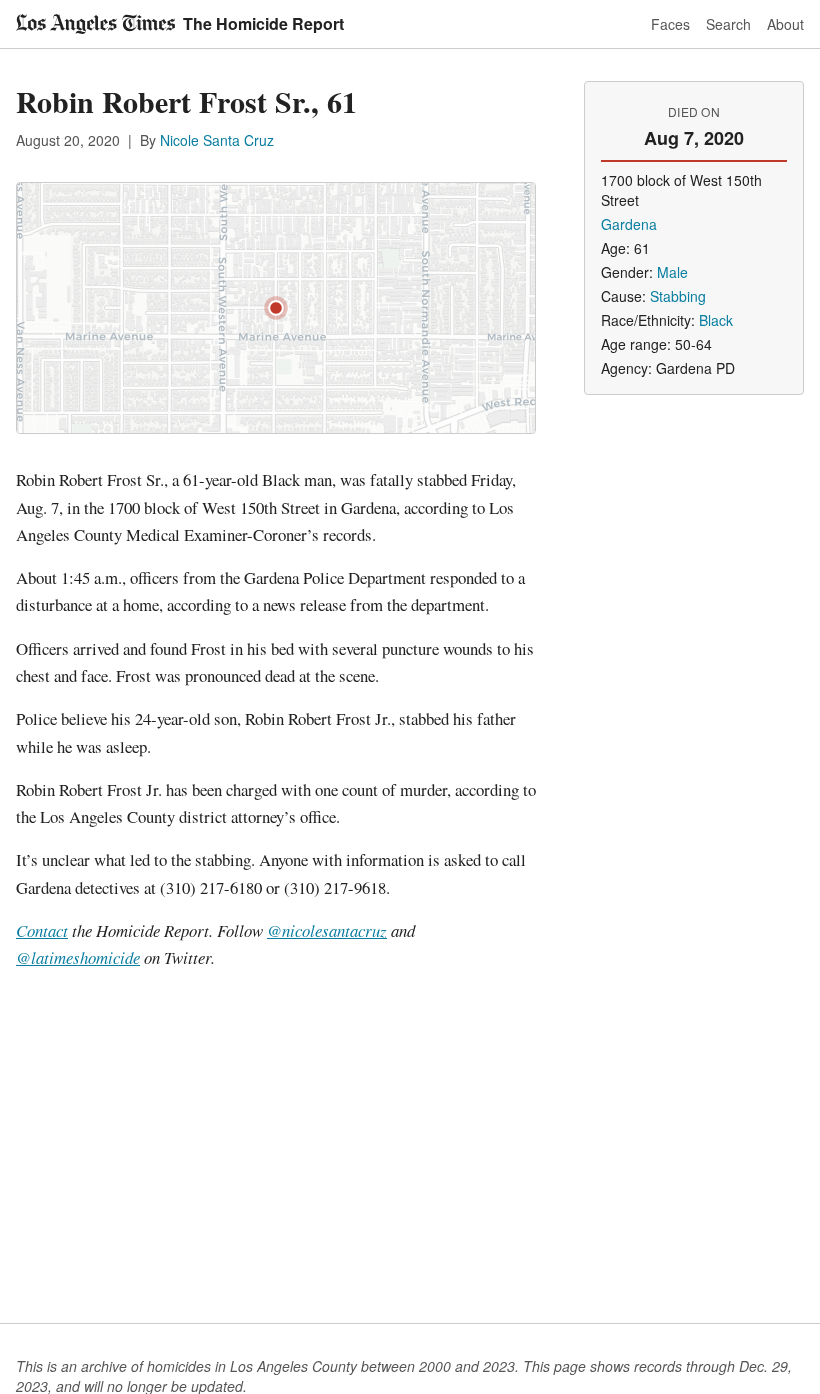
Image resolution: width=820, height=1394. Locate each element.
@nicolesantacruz (327, 930)
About (785, 24)
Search (728, 24)
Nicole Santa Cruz (217, 140)
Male (672, 272)
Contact (42, 930)
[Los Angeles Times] (95, 24)
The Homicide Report (263, 23)
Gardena (629, 224)
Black (716, 320)
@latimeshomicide (78, 957)
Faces (670, 24)
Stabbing (678, 296)
